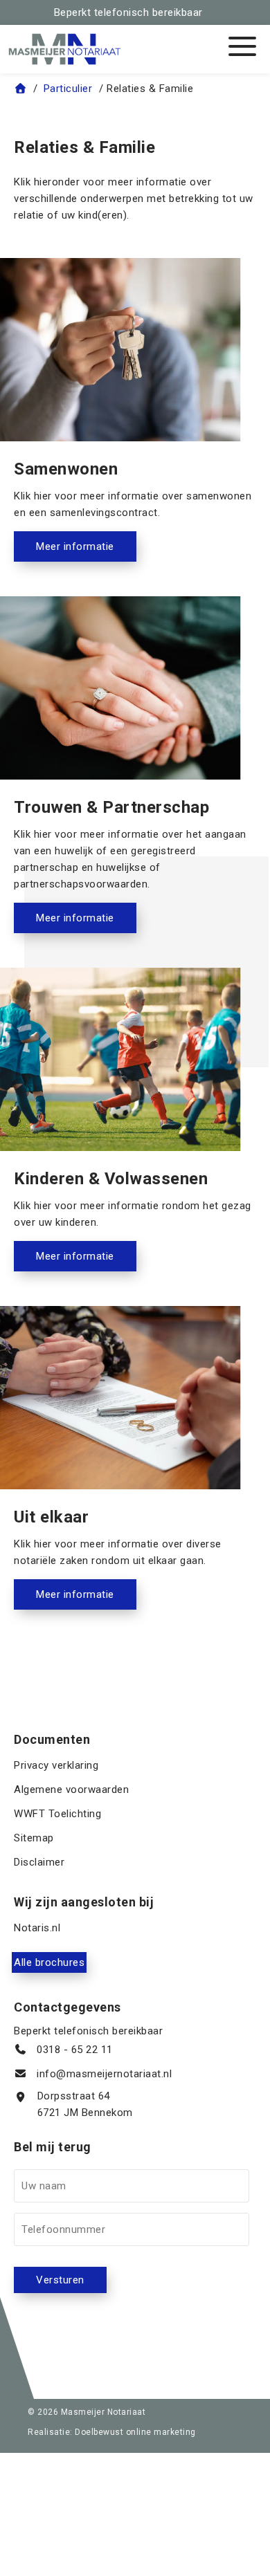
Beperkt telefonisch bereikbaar (128, 12)
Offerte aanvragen (101, 353)
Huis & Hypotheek (101, 214)
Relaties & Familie (101, 180)
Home (101, 145)
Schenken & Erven (101, 249)
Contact (101, 318)
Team (101, 284)
